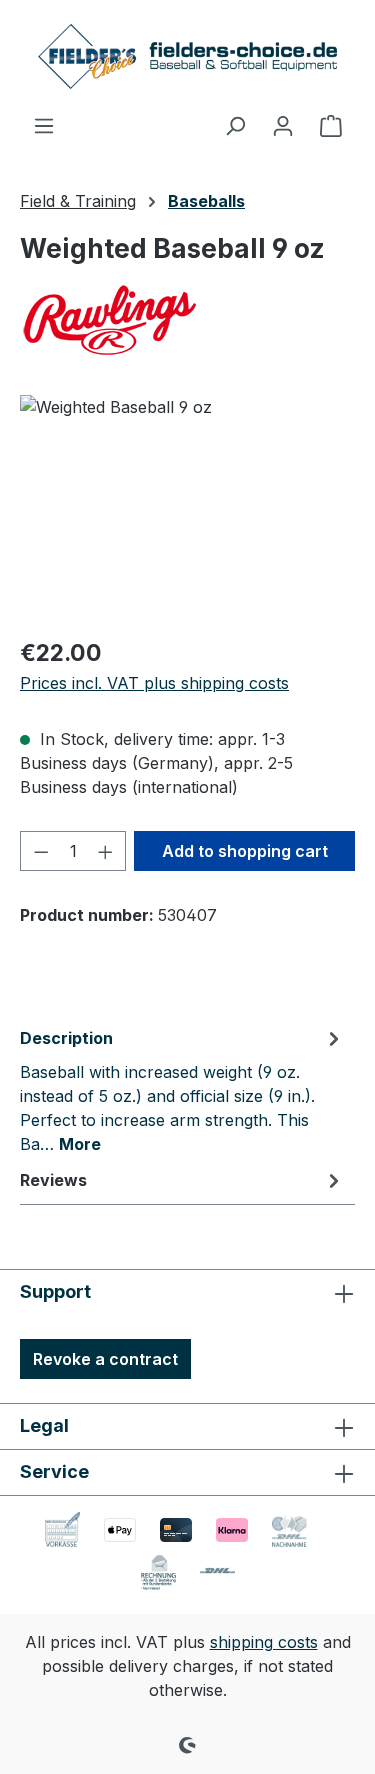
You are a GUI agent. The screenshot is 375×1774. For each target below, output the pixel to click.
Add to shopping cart (245, 851)
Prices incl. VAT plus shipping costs (154, 683)
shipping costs (264, 1642)
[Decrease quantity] (41, 851)
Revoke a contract (105, 1359)
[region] (187, 507)
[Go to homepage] (188, 56)
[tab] (182, 1090)
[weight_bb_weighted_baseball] (187, 507)
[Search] (235, 125)
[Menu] (44, 125)
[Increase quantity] (106, 851)
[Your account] (283, 125)
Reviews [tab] (53, 1180)
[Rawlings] (187, 320)
